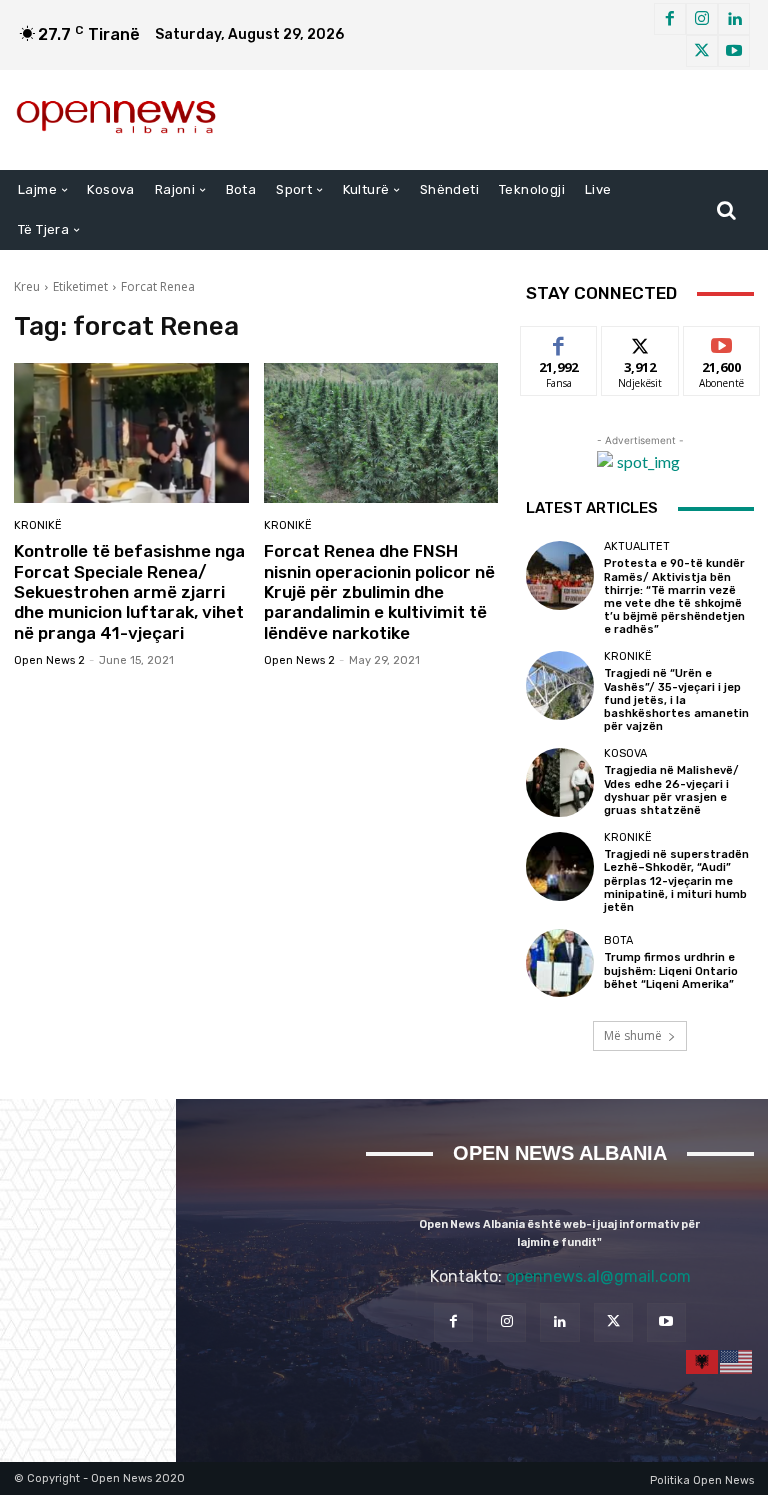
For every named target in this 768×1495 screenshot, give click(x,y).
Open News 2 (49, 660)
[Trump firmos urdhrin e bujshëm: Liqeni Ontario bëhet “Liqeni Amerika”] (560, 963)
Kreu (27, 286)
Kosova (625, 753)
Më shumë (633, 1035)
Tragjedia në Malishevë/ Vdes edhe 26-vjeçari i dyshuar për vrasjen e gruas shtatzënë (671, 790)
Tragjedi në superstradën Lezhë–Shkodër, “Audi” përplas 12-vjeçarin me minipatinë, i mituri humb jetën (676, 881)
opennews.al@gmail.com (598, 1276)
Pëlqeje (559, 341)
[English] (737, 1360)
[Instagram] (702, 19)
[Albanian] (703, 1360)
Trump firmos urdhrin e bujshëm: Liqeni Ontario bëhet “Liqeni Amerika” (671, 970)
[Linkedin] (734, 19)
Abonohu (722, 341)
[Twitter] (702, 51)
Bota (618, 940)
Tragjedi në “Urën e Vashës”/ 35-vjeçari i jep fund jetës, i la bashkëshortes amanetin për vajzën (676, 700)
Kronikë (38, 525)
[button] (726, 210)
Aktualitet (637, 546)
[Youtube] (734, 51)
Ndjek (640, 341)
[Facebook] (670, 19)
